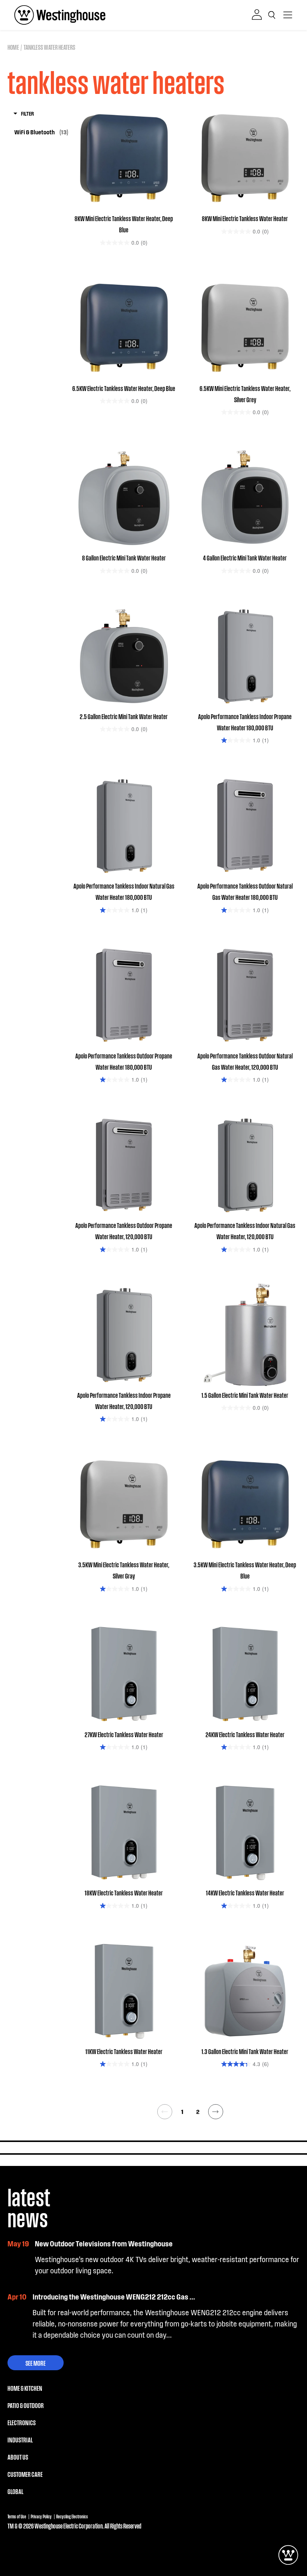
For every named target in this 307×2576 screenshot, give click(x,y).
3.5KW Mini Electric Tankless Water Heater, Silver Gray (124, 1570)
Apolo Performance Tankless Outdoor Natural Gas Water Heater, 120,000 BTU (245, 1061)
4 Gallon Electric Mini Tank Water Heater (245, 557)
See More (36, 2363)
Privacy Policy (41, 2516)
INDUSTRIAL (20, 2439)
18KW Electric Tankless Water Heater (124, 1892)
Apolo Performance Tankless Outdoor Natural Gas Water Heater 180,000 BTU (245, 891)
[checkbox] (41, 132)
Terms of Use (17, 2516)
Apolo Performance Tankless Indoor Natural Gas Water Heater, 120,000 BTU (245, 1231)
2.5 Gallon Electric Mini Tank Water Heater (124, 716)
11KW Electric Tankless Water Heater (124, 2051)
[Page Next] (216, 2112)
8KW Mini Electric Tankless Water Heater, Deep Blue (124, 224)
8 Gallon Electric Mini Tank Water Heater (124, 557)
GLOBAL (15, 2491)
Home (13, 47)
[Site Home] (60, 15)
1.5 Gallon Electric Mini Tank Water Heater (245, 1395)
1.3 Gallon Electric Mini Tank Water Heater (245, 2051)
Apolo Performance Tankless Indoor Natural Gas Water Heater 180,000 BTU (124, 891)
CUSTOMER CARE (25, 2474)
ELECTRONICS (22, 2422)
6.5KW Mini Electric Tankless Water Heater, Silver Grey (245, 394)
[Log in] (257, 15)
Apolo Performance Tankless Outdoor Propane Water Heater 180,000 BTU (124, 1061)
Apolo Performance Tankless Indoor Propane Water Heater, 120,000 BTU (124, 1400)
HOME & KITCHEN (25, 2388)
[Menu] (288, 15)
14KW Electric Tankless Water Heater (245, 1892)
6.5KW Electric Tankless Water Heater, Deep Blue (124, 388)
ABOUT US (18, 2457)
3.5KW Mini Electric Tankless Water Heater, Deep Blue (245, 1570)
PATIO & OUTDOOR (26, 2405)
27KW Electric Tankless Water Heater (124, 1734)
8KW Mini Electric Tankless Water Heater (245, 218)
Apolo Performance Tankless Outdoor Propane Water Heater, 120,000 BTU (124, 1231)
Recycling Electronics (72, 2516)
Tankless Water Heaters (49, 47)
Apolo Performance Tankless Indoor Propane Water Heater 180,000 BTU (245, 722)
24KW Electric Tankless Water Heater (245, 1734)
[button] (273, 15)
